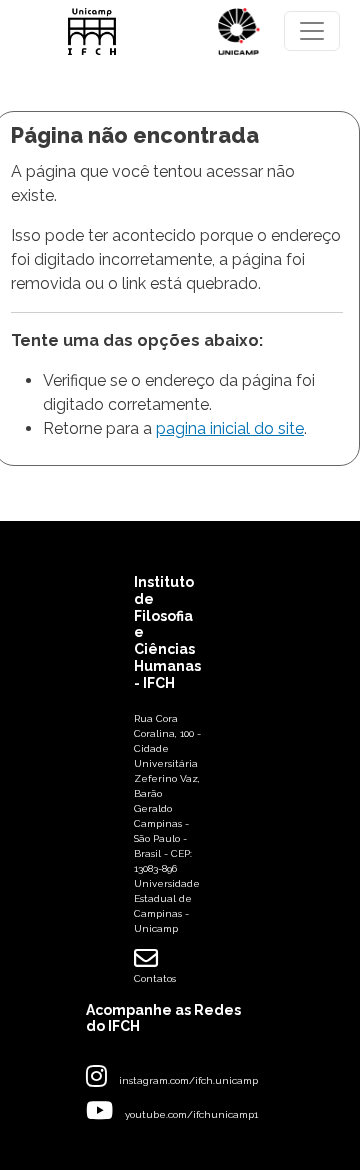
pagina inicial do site (230, 428)
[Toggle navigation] (312, 31)
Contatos (155, 978)
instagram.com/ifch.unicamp (188, 1080)
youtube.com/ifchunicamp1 (191, 1114)
